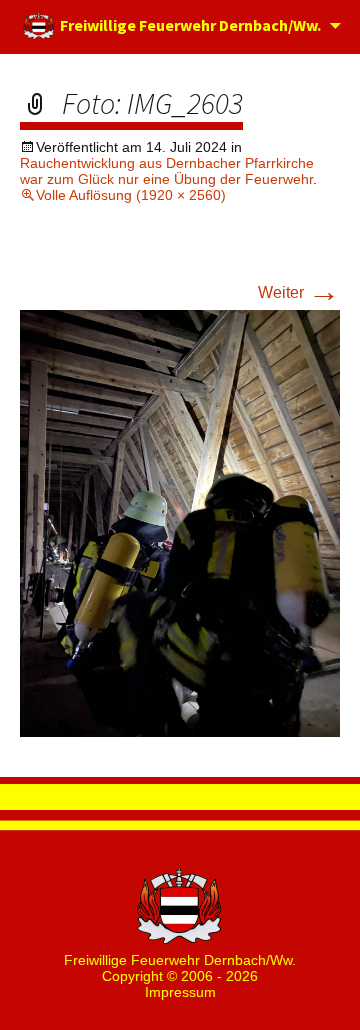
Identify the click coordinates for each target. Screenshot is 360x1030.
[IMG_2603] (180, 522)
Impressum (180, 992)
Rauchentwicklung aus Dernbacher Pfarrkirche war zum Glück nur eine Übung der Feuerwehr (167, 171)
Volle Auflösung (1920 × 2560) (131, 195)
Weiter (299, 292)
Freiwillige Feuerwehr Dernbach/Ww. (189, 25)
